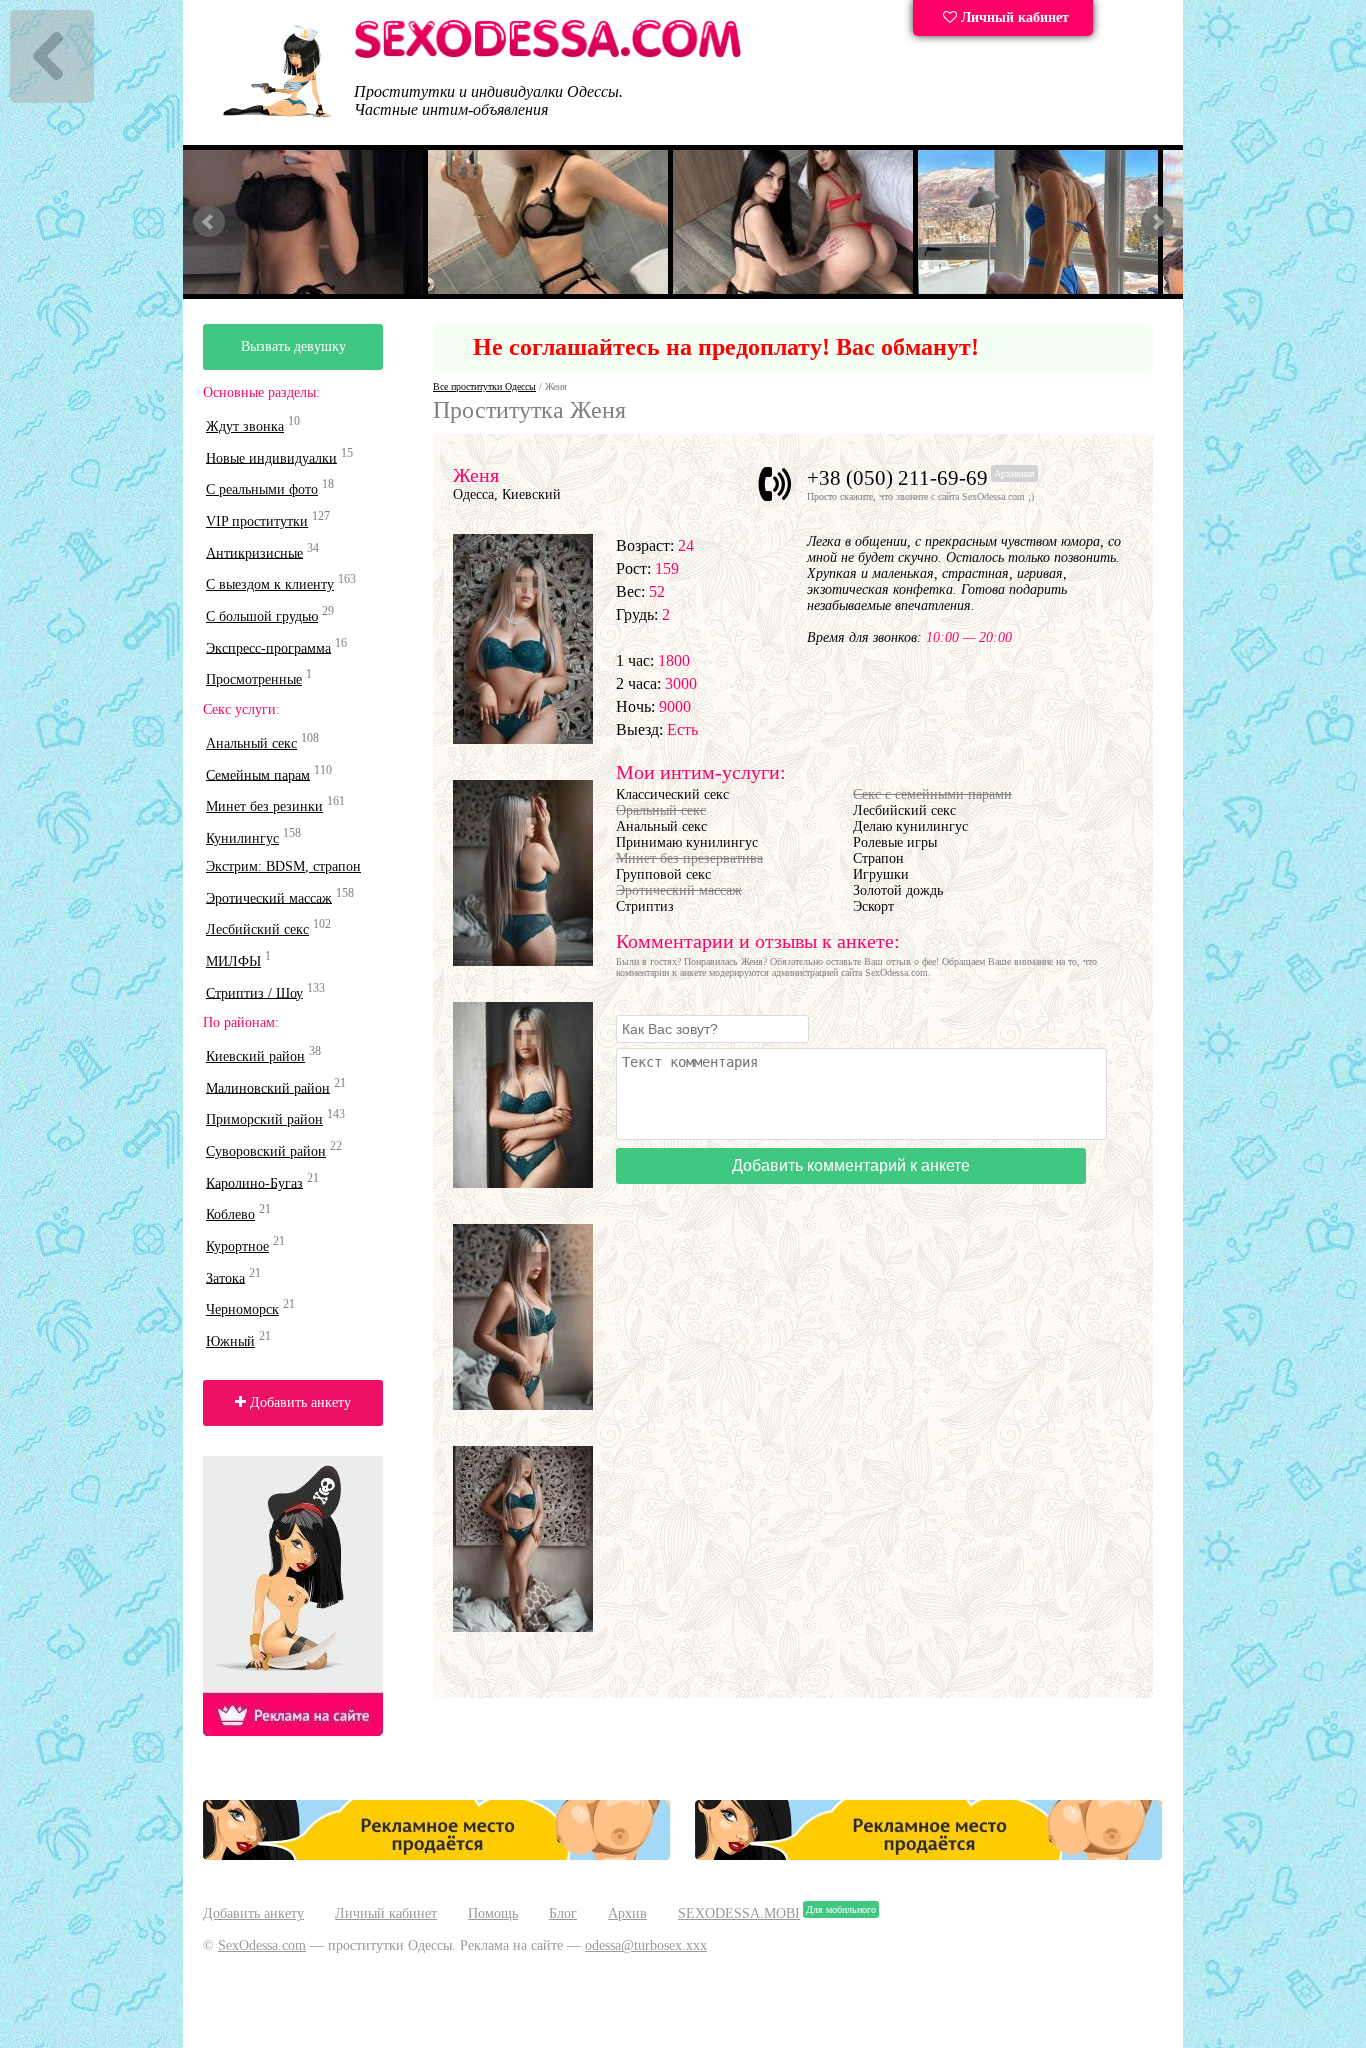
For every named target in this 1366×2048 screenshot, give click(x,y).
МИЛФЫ (233, 961)
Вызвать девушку (293, 346)
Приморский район (264, 1119)
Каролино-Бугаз (254, 1182)
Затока (225, 1277)
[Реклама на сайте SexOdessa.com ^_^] (437, 1855)
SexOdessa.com (262, 1945)
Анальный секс (251, 743)
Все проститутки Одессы (484, 386)
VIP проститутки (257, 521)
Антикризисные (254, 552)
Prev (209, 222)
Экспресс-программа (268, 647)
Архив (627, 1913)
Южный (230, 1341)
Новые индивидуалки (271, 457)
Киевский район (255, 1056)
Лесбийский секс (257, 929)
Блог (563, 1913)
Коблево (230, 1214)
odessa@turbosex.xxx (646, 1945)
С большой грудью (262, 616)
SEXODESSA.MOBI (739, 1913)
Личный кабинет (1013, 17)
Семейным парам (258, 774)
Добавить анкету (298, 1402)
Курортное (237, 1246)
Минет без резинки (264, 806)
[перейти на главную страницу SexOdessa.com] (548, 54)
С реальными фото (262, 489)
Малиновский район (268, 1087)
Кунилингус (242, 838)
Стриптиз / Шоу (254, 992)
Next (1157, 222)
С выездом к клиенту (270, 584)
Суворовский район (266, 1151)
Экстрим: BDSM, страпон (283, 866)
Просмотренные (254, 679)
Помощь (493, 1913)
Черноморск (242, 1309)
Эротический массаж (269, 897)
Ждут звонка (245, 426)
